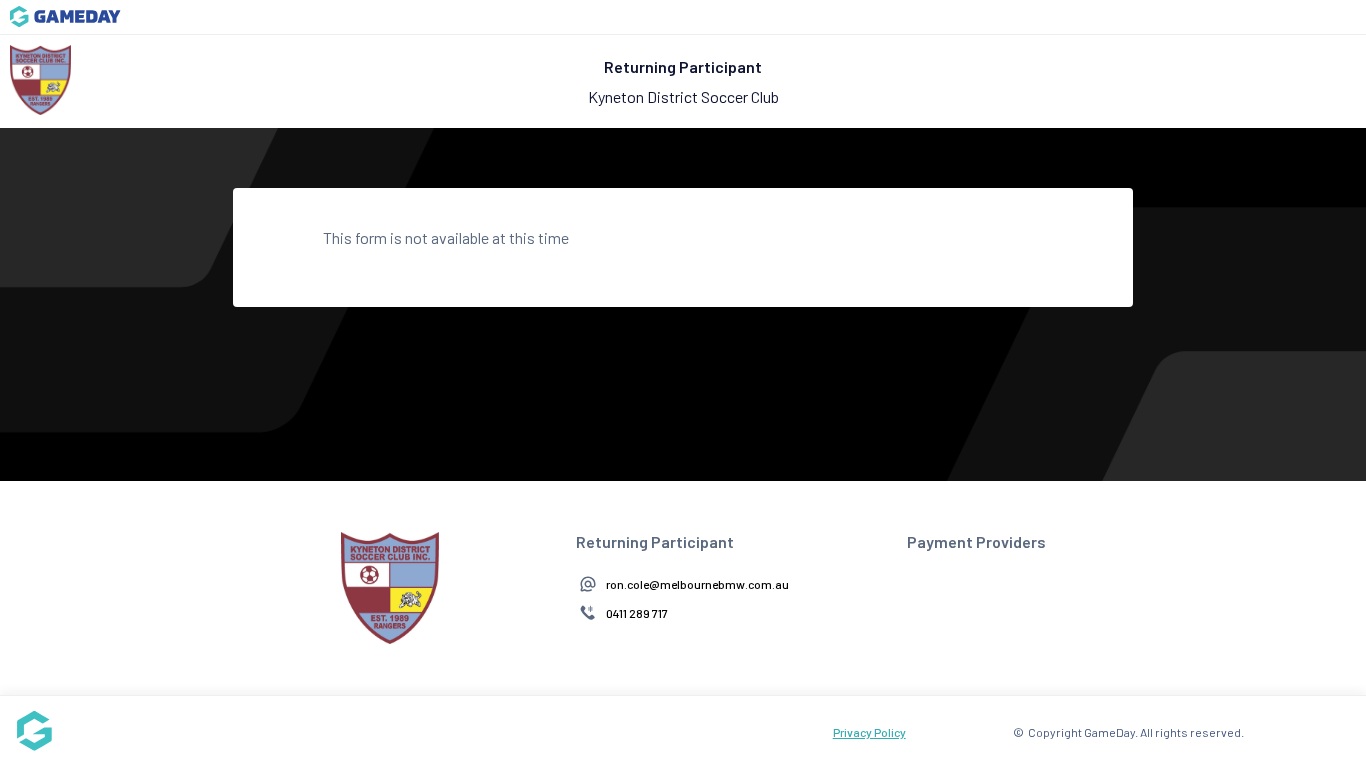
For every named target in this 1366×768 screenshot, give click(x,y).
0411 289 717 (637, 613)
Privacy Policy (869, 732)
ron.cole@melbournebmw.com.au (697, 584)
